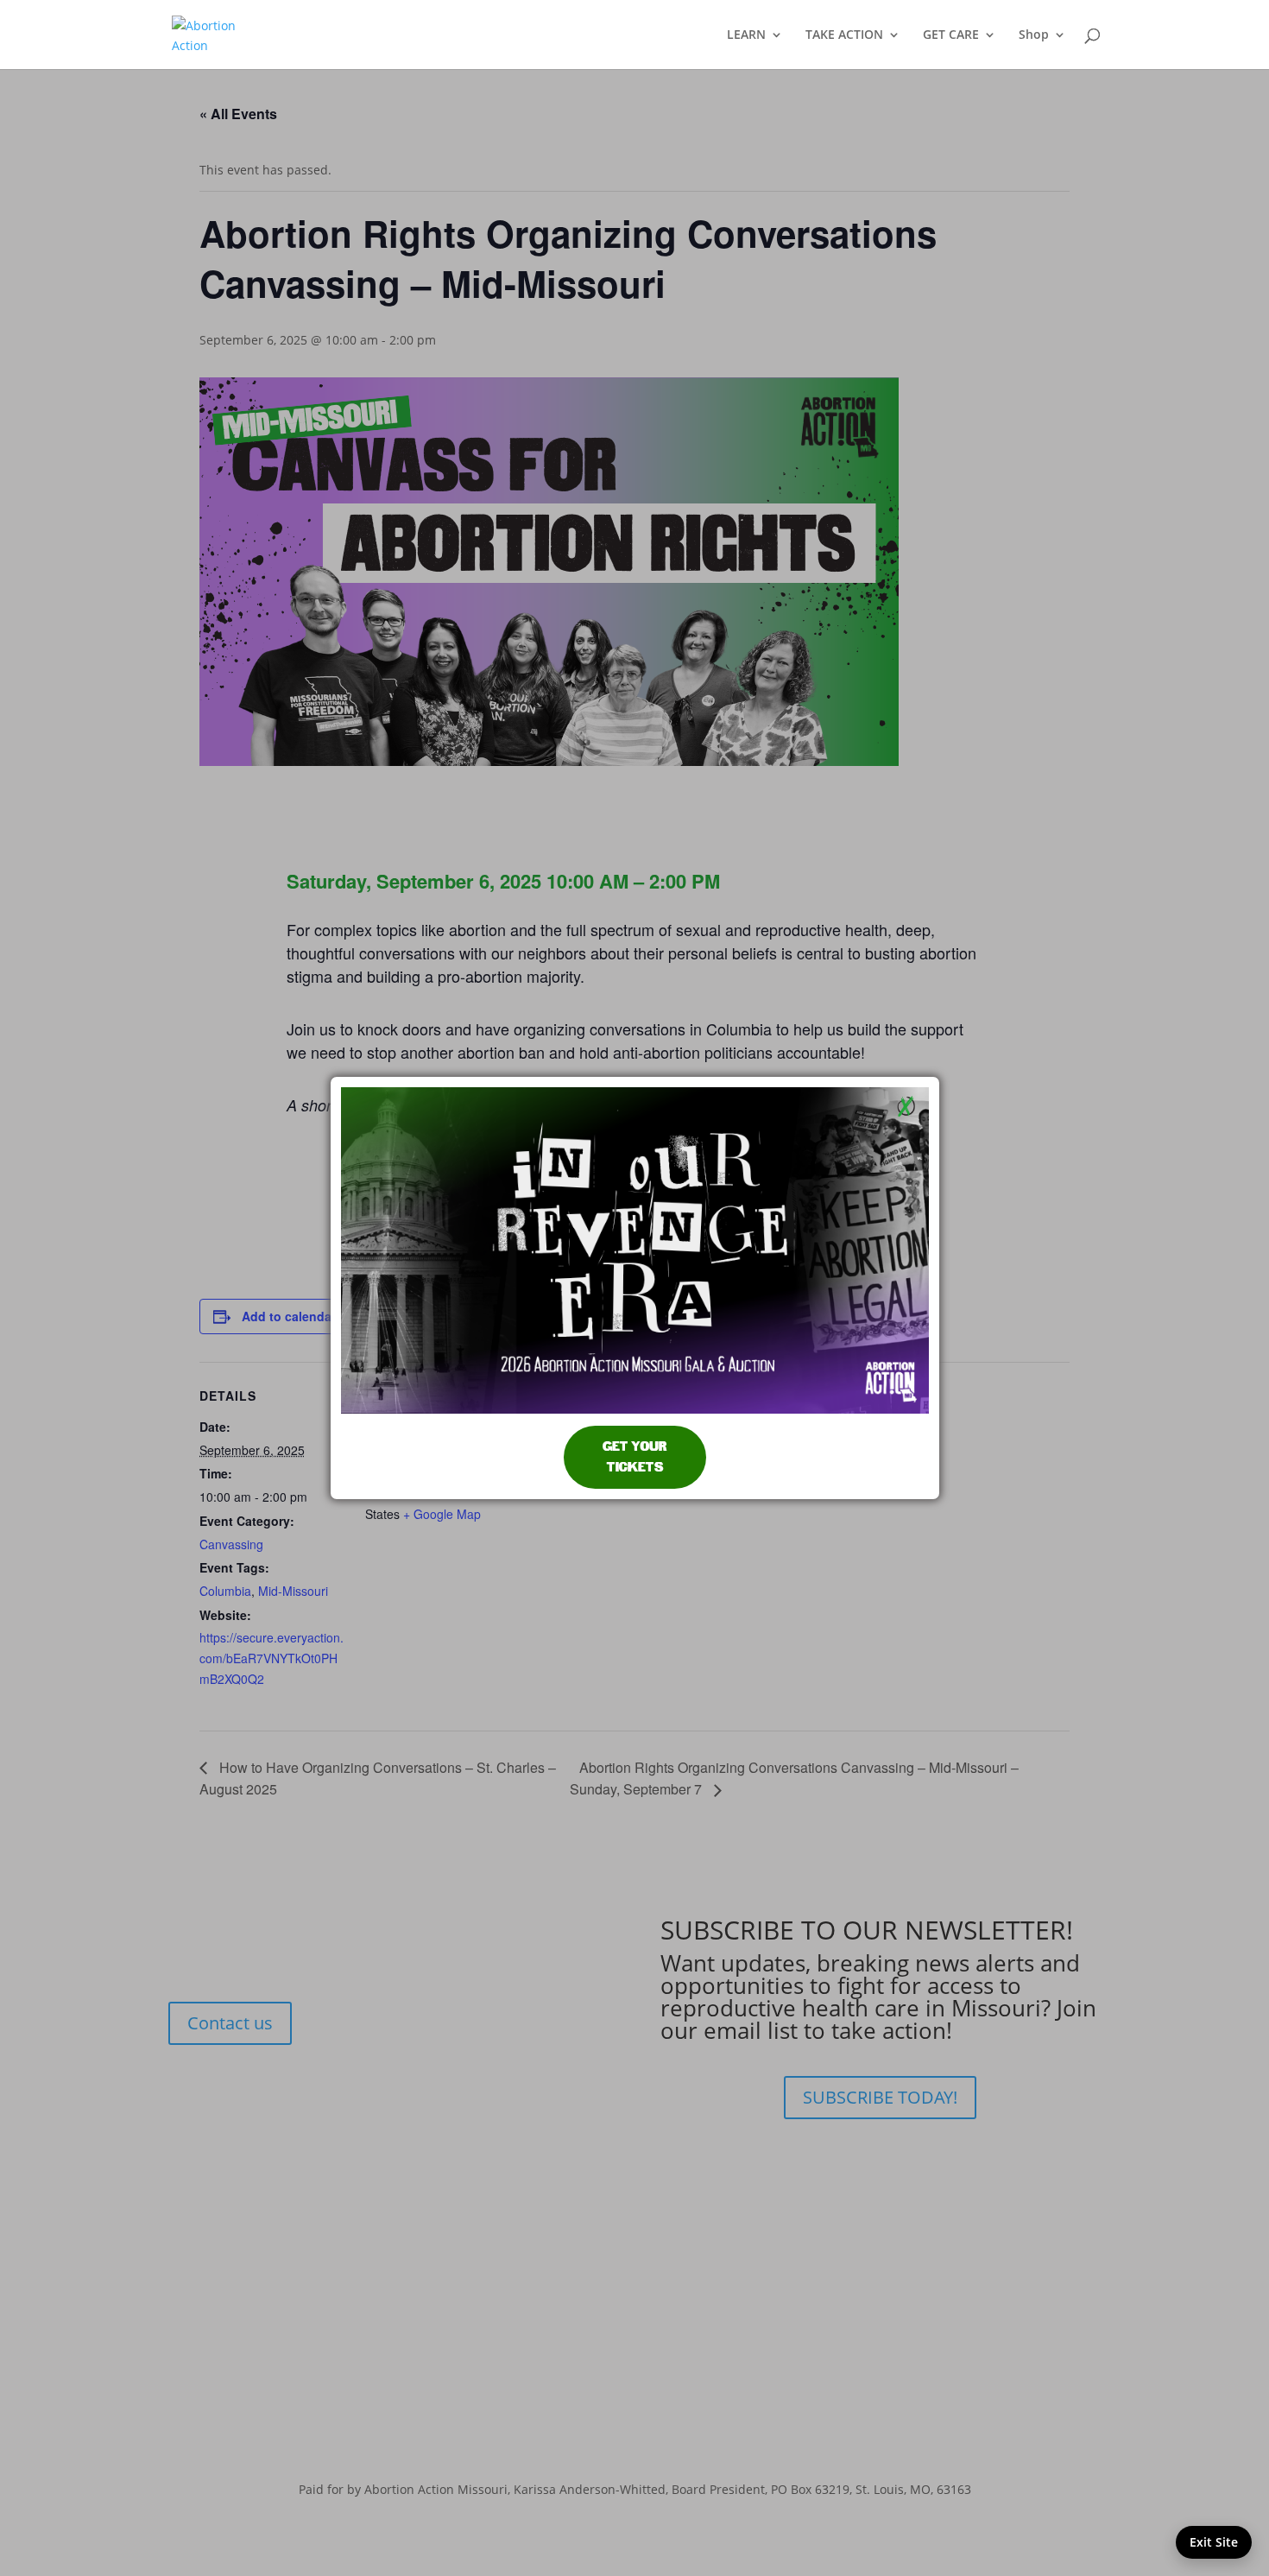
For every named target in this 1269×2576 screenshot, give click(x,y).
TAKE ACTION (844, 35)
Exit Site (1214, 2542)
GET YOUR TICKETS (635, 1457)
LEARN (746, 35)
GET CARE (951, 35)
